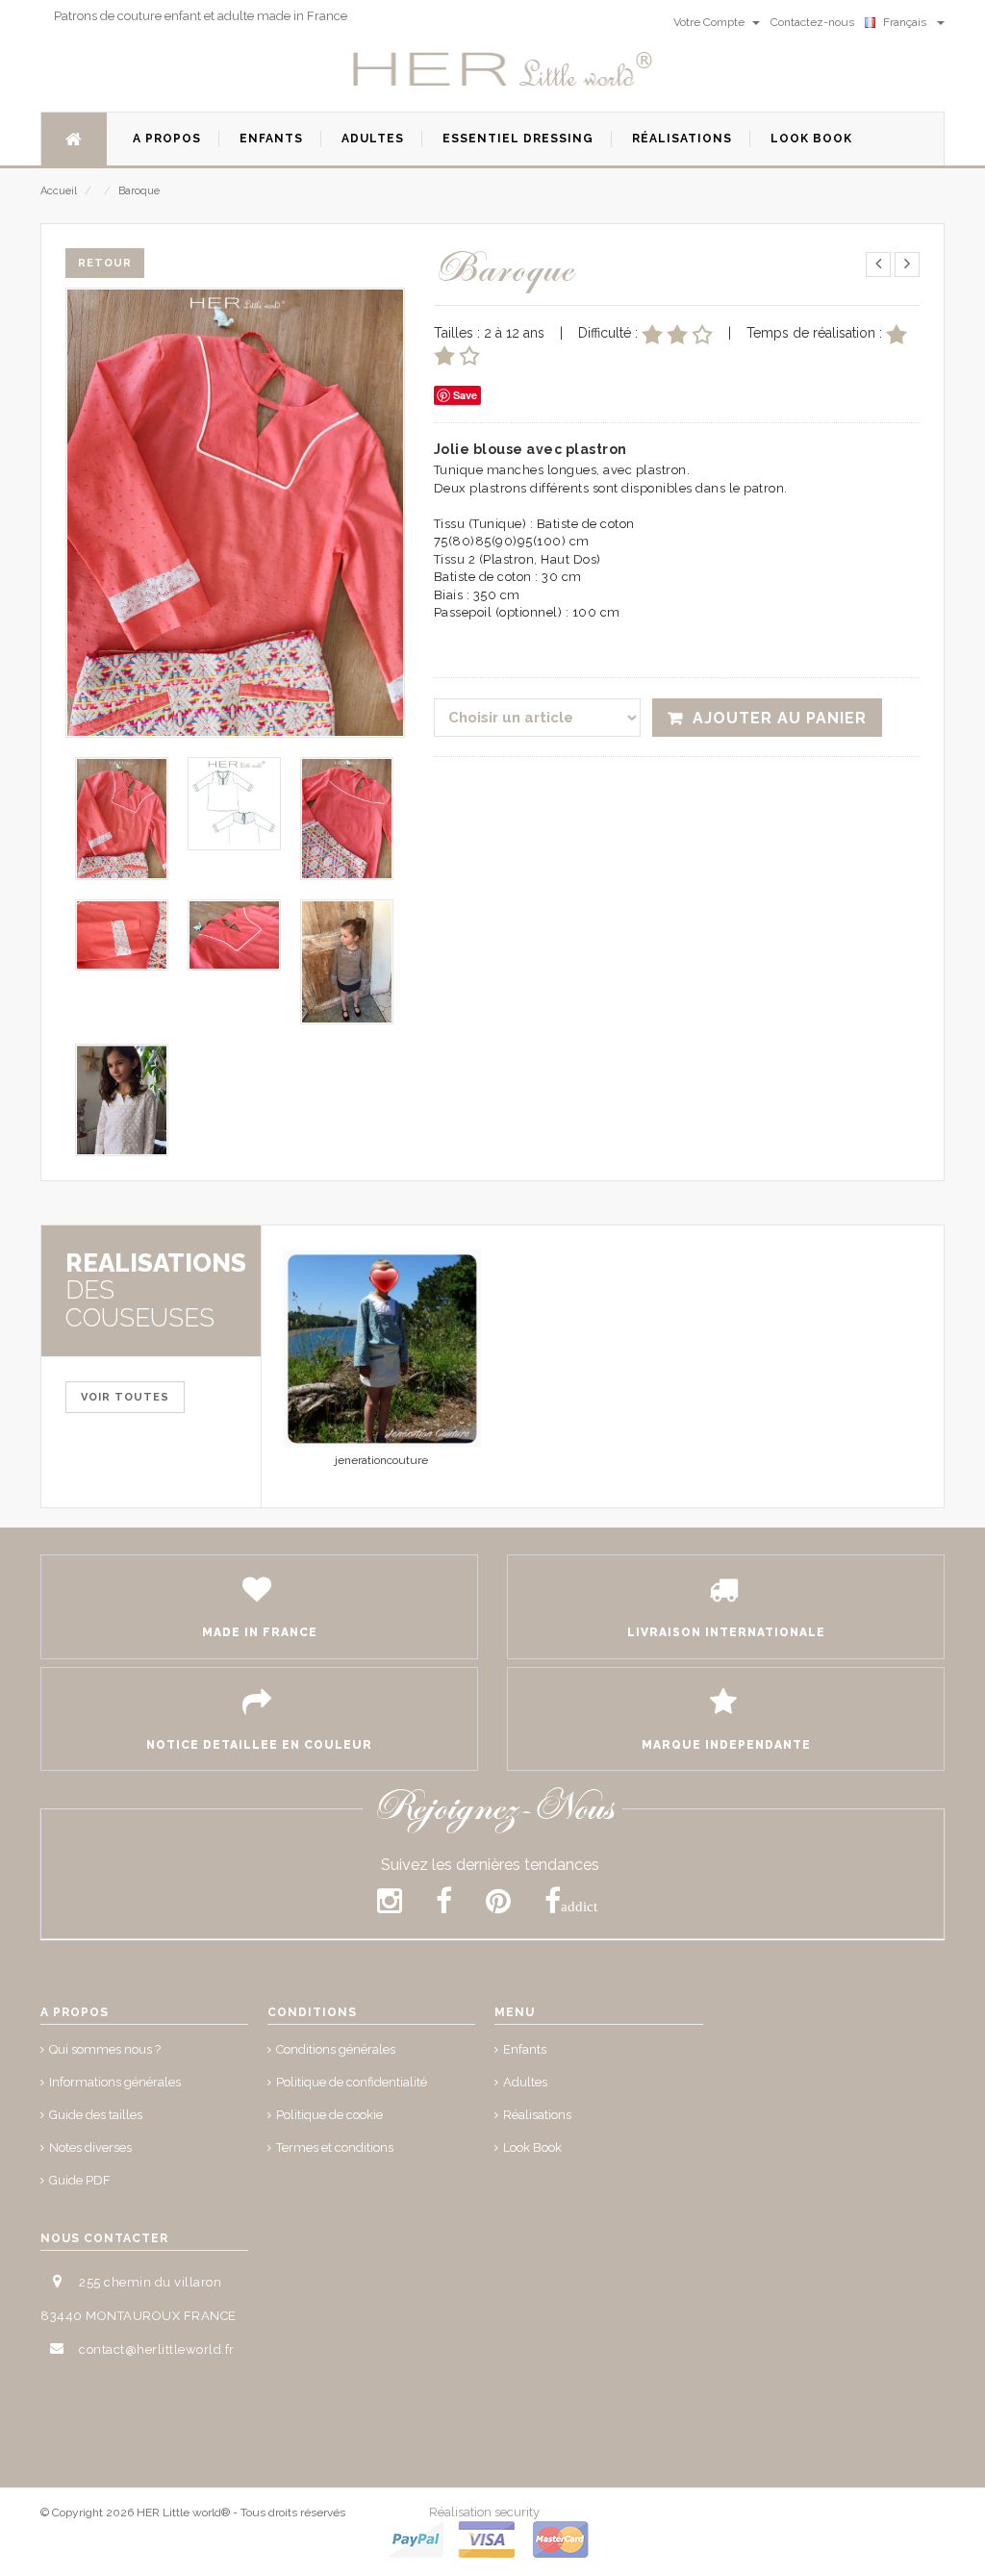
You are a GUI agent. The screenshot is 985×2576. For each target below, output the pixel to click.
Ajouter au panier (780, 718)
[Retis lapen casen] (382, 1349)
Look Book (532, 2147)
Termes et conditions (335, 2147)
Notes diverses (90, 2147)
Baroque (139, 191)
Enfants (525, 2049)
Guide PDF (80, 2180)
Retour (105, 263)
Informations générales (115, 2082)
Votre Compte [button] (710, 22)
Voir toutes (125, 1397)
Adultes (525, 2082)
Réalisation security (484, 2512)
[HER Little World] (503, 70)
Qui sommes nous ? (105, 2049)
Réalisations (537, 2115)
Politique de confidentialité (352, 2082)
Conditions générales (336, 2049)
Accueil (59, 191)
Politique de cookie (329, 2115)
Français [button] (908, 22)
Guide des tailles (96, 2115)
